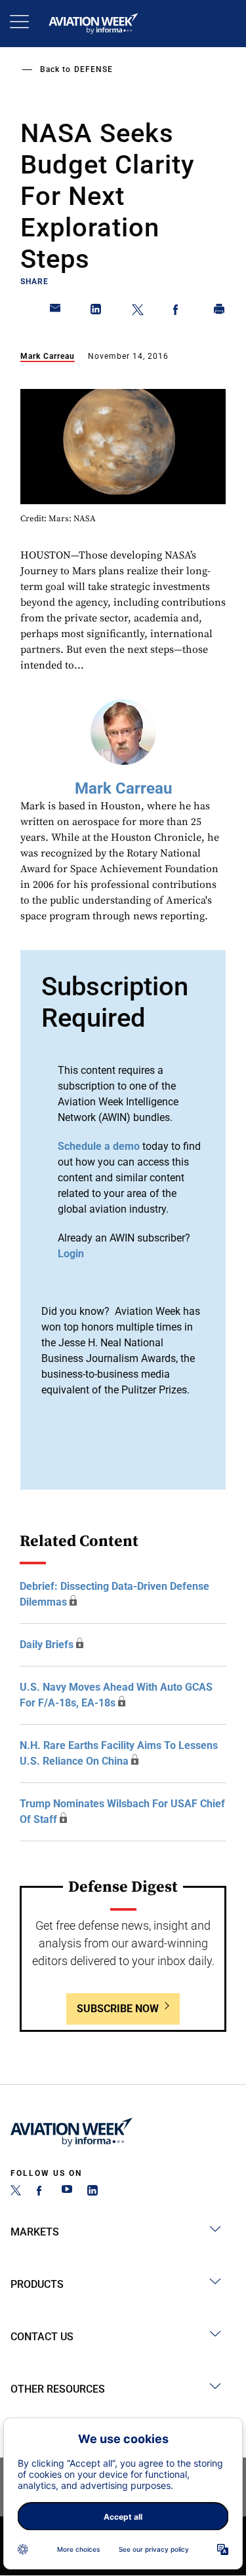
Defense (93, 69)
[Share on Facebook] (178, 312)
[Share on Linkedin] (96, 312)
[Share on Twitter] (138, 312)
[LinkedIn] (92, 2192)
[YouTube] (67, 2192)
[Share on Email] (56, 312)
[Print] (220, 312)
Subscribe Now (118, 2009)
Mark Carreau (48, 356)
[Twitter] (16, 2192)
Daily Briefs (47, 1645)
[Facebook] (41, 2192)
